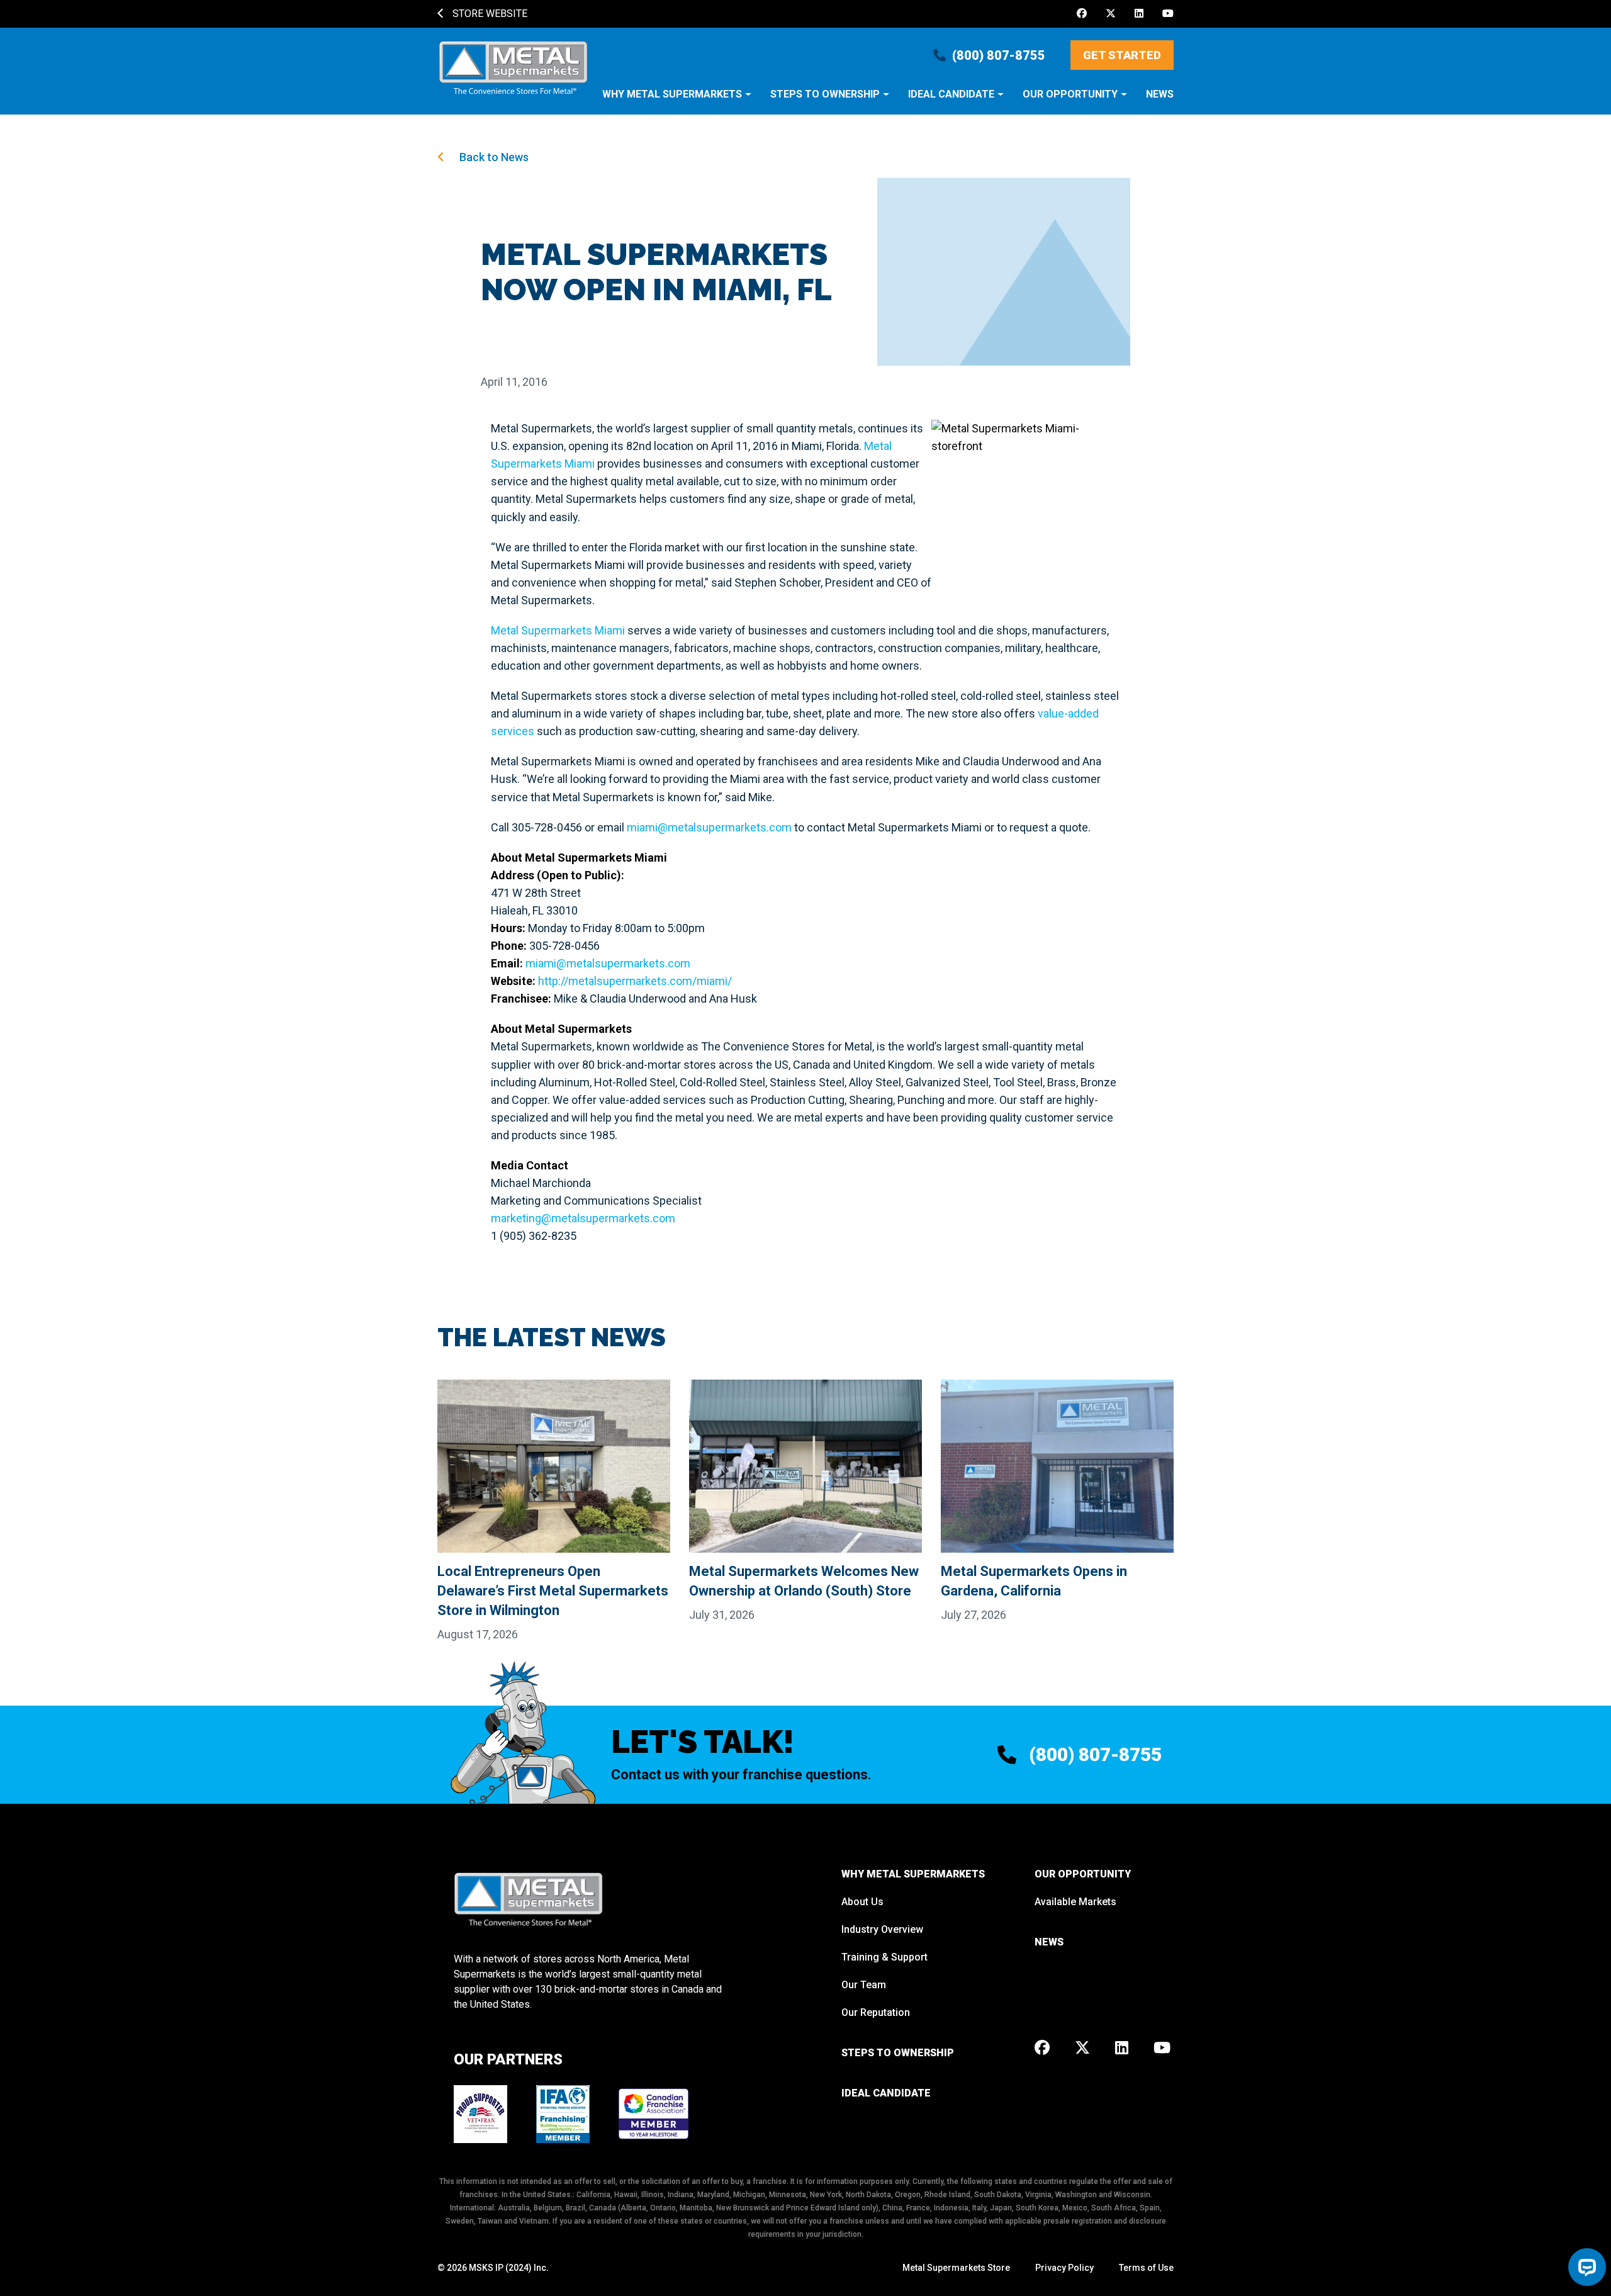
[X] (1111, 14)
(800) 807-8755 (999, 55)
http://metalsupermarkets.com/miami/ (635, 981)
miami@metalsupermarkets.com (709, 827)
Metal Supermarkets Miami (558, 630)
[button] (677, 100)
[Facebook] (1082, 14)
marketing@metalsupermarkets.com (583, 1218)
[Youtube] (1168, 14)
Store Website (489, 14)
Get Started (1122, 55)
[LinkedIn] (1139, 14)
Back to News (493, 157)
